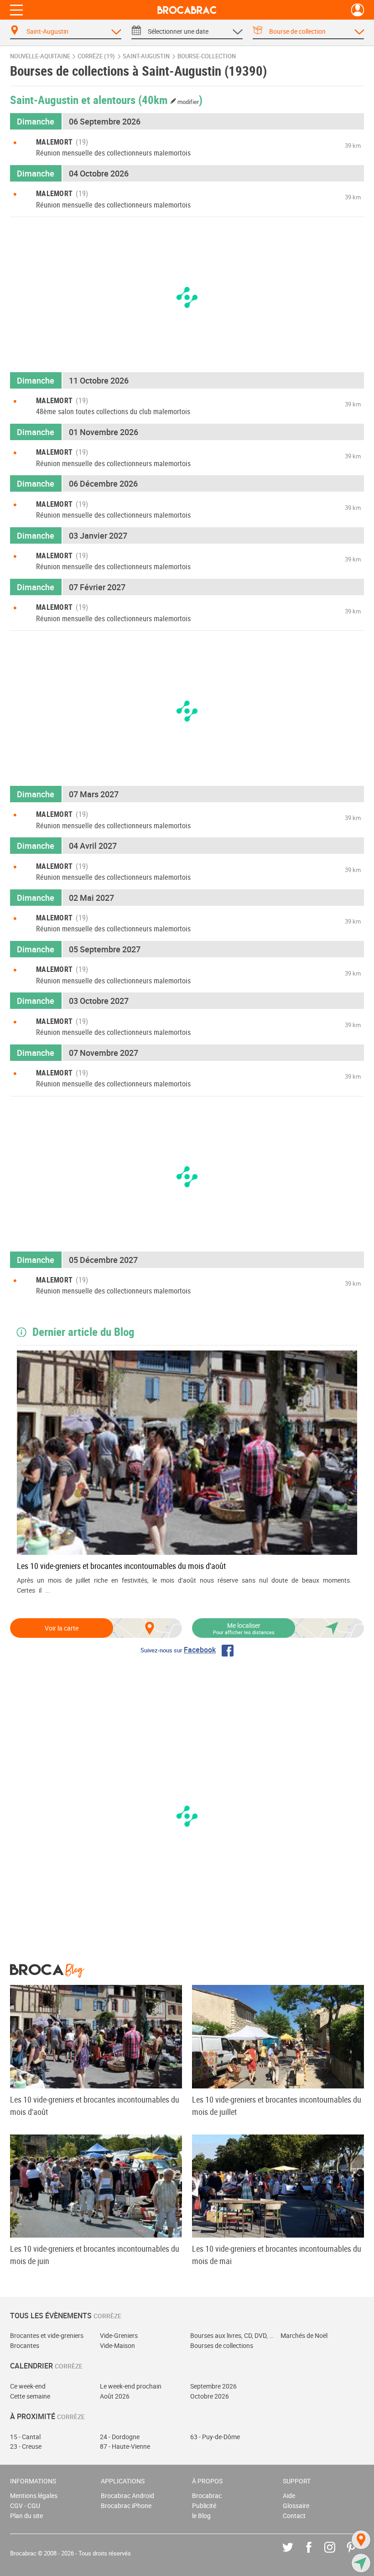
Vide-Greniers (119, 2335)
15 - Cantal (25, 2437)
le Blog (201, 2516)
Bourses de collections (222, 2345)
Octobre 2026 (210, 2396)
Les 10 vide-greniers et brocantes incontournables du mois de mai (277, 2255)
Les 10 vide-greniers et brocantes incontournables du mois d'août (121, 1566)
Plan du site (26, 2516)
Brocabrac (207, 2495)
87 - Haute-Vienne (125, 2446)
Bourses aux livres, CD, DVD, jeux (232, 2335)
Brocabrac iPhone (126, 2506)
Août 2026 (115, 2396)
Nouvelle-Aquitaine (40, 56)
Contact (294, 2516)
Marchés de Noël (304, 2335)
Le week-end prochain (131, 2386)
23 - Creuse (26, 2446)
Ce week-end (28, 2386)
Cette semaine (30, 2396)
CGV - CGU (25, 2506)
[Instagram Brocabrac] (336, 2554)
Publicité (204, 2506)
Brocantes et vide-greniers (47, 2335)
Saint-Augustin (146, 56)
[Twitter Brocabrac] (294, 2554)
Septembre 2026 (213, 2386)
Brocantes (25, 2345)
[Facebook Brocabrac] (315, 2554)
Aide (289, 2495)
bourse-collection (207, 56)
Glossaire (296, 2506)
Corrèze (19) (96, 56)
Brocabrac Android (127, 2495)
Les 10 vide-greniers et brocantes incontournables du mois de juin (95, 2255)
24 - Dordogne (120, 2437)
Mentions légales (34, 2495)
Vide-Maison (117, 2345)
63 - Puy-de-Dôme (215, 2437)
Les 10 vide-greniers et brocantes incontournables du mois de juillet (277, 2106)
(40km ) (171, 99)
